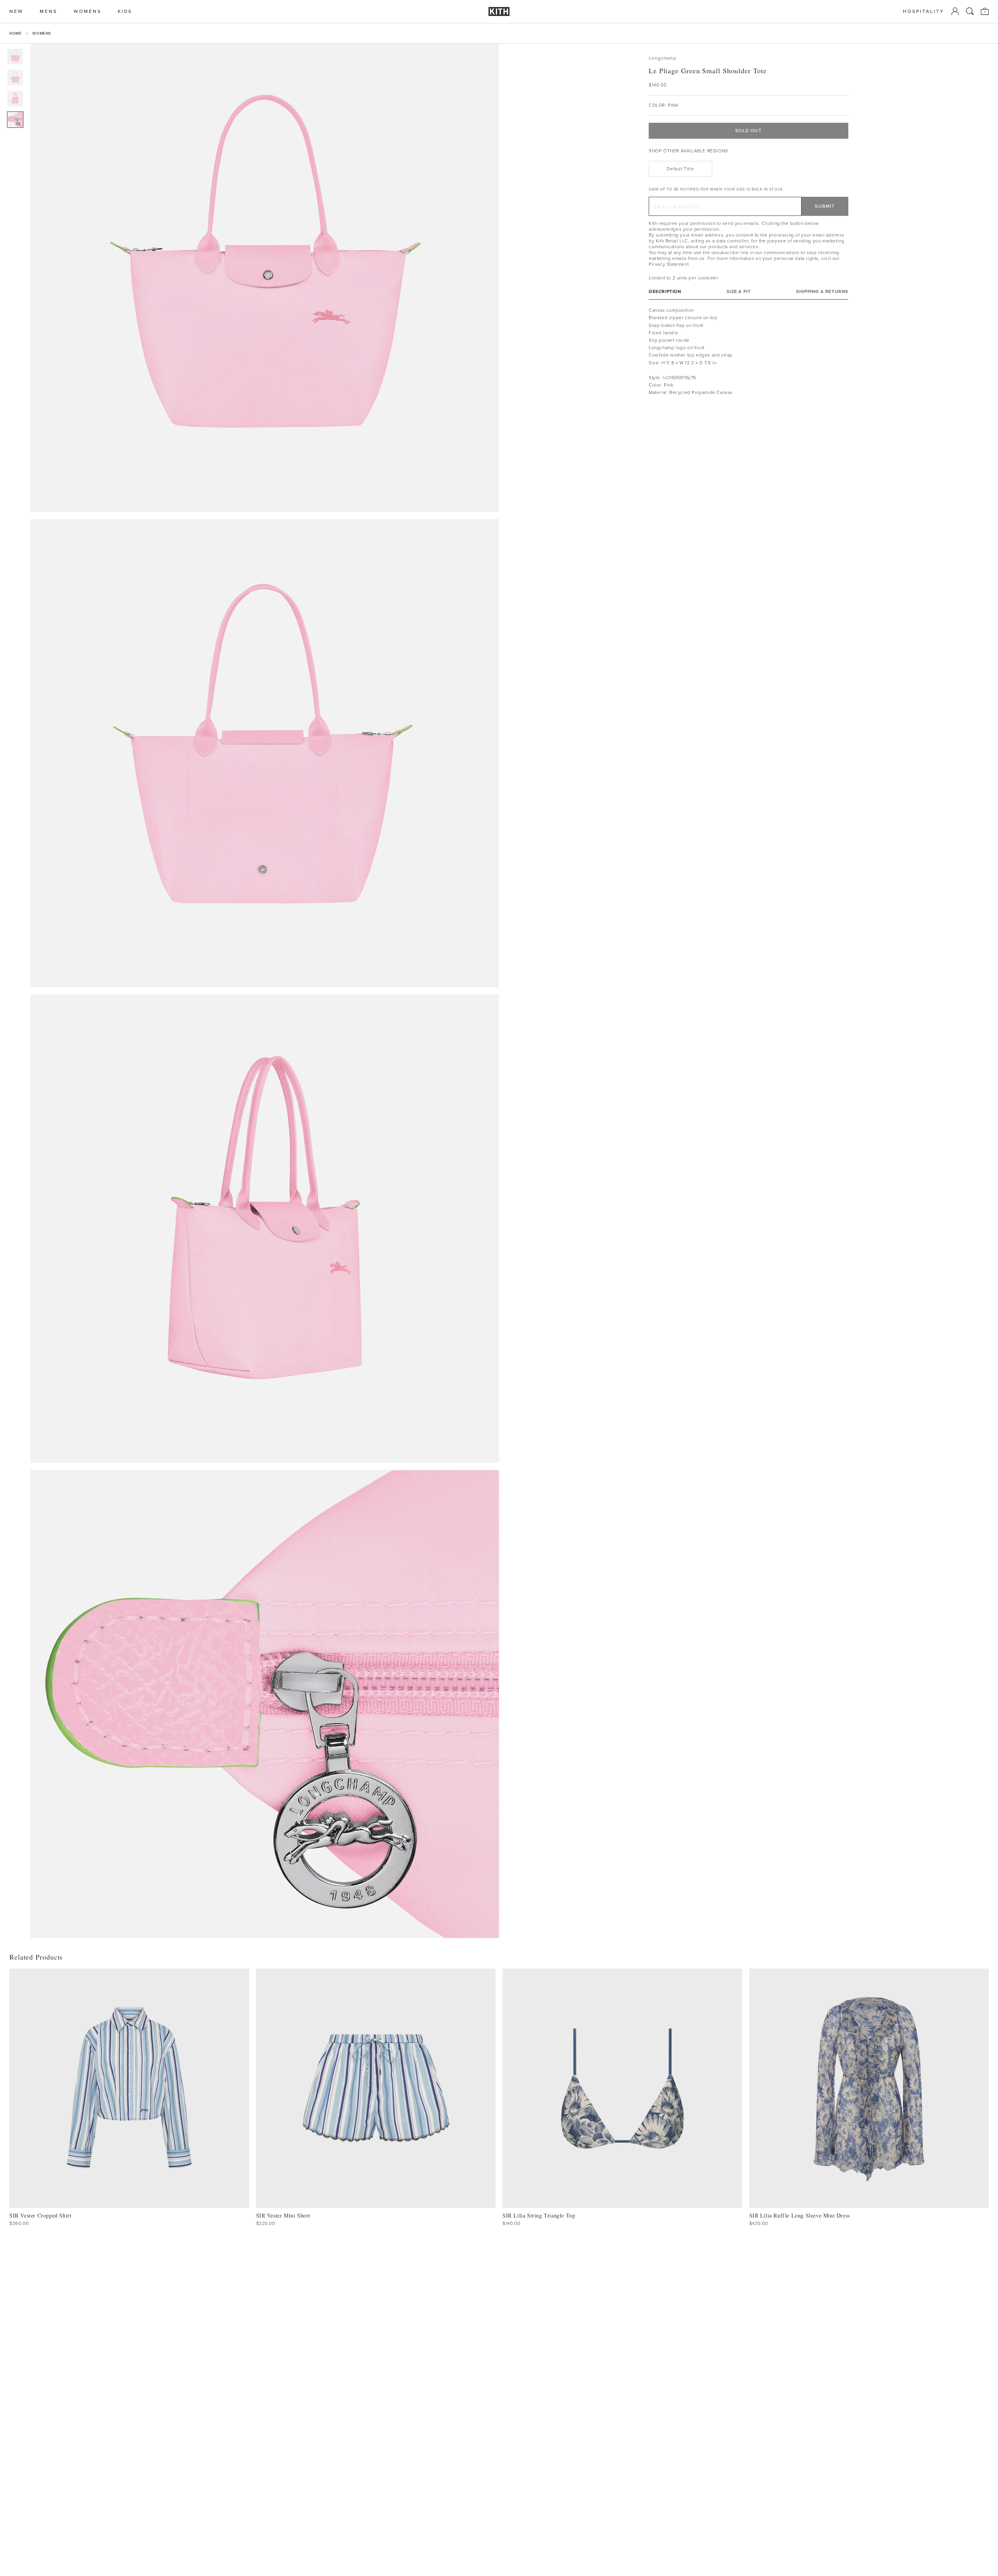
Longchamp (663, 58)
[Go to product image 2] (15, 78)
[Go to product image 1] (15, 56)
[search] (970, 11)
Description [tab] (665, 292)
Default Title (680, 169)
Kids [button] (125, 11)
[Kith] (499, 11)
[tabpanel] (748, 351)
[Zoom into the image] (265, 278)
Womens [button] (88, 11)
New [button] (16, 11)
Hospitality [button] (924, 11)
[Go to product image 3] (15, 99)
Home (15, 33)
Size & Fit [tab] (739, 292)
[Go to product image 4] (15, 120)
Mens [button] (49, 11)
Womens (42, 33)
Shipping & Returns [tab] (822, 292)
